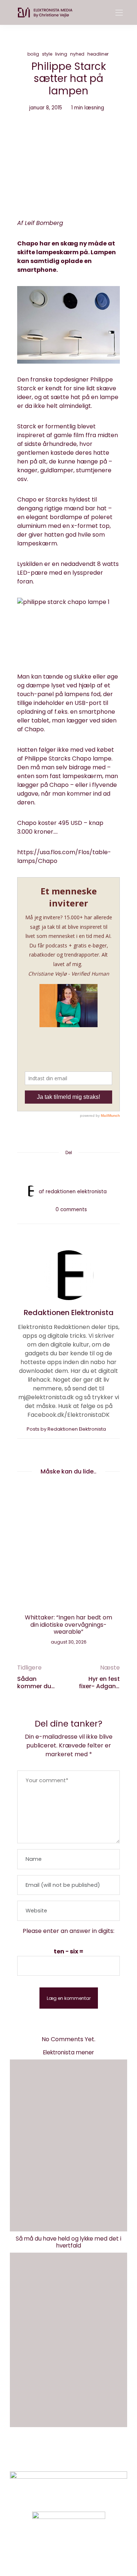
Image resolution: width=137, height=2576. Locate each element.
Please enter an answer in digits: (68, 1931)
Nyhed (77, 54)
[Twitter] (55, 1170)
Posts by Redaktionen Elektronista (67, 1429)
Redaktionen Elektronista (76, 1192)
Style (47, 54)
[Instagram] (56, 2552)
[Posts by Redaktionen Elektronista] (31, 1191)
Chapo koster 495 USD (50, 823)
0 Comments (71, 1210)
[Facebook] (41, 1170)
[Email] (69, 1170)
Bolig (33, 54)
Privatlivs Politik (85, 2455)
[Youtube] (81, 2552)
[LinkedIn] (96, 1170)
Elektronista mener (68, 2052)
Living (61, 54)
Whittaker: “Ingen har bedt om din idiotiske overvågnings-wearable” (68, 1624)
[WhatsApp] (83, 1170)
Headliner (98, 54)
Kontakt (41, 2455)
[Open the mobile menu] (119, 13)
